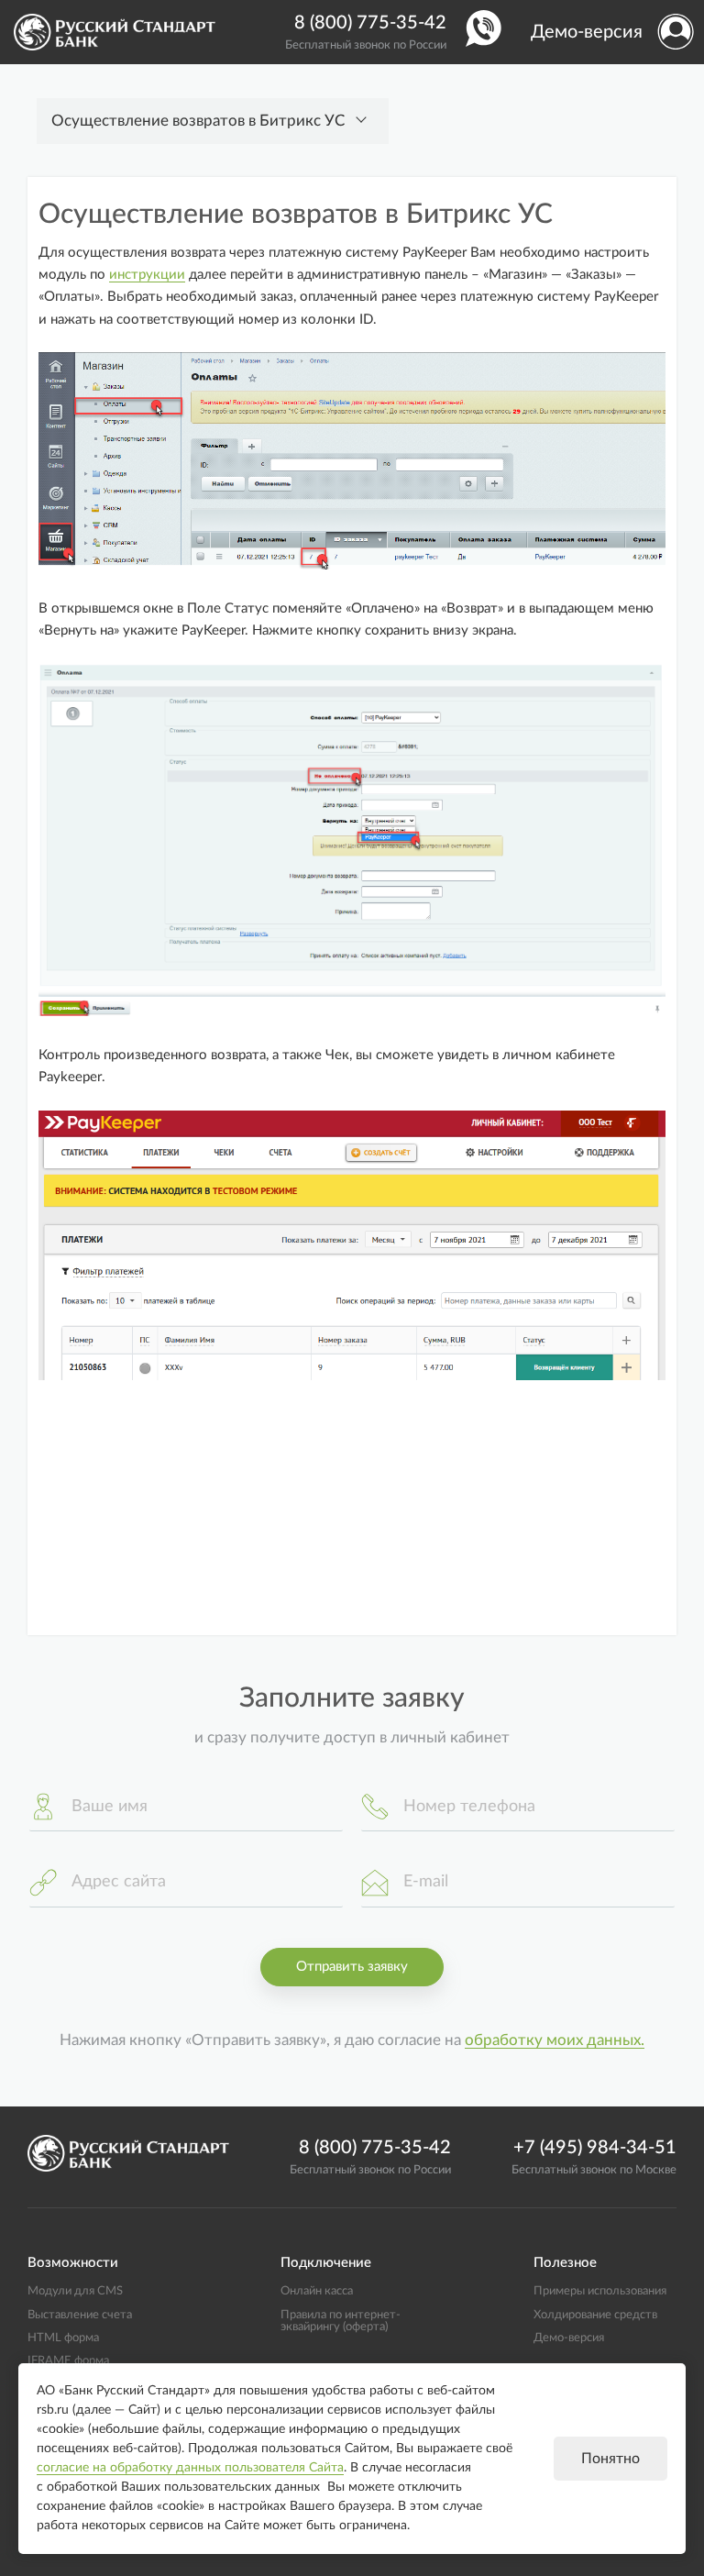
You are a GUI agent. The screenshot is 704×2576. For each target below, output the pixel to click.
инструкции (147, 275)
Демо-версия (587, 32)
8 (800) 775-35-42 (370, 23)
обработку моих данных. (555, 2040)
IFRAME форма (68, 2360)
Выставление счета (80, 2315)
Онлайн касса (317, 2291)
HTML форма (63, 2338)
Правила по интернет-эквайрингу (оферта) (341, 2321)
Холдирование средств (595, 2315)
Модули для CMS (75, 2291)
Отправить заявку (352, 1967)
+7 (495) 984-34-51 (595, 2148)
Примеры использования (600, 2291)
